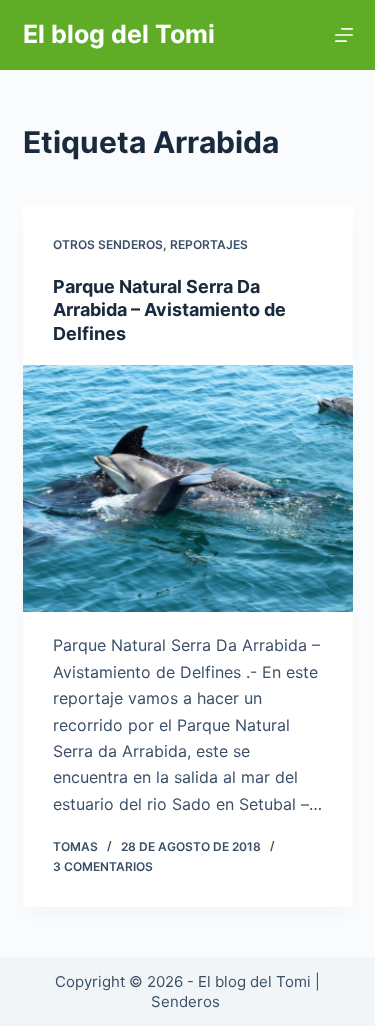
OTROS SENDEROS (108, 244)
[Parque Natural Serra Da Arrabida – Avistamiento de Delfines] (188, 489)
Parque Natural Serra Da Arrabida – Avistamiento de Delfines (169, 310)
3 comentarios (103, 866)
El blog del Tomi (119, 34)
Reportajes (209, 244)
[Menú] (344, 35)
